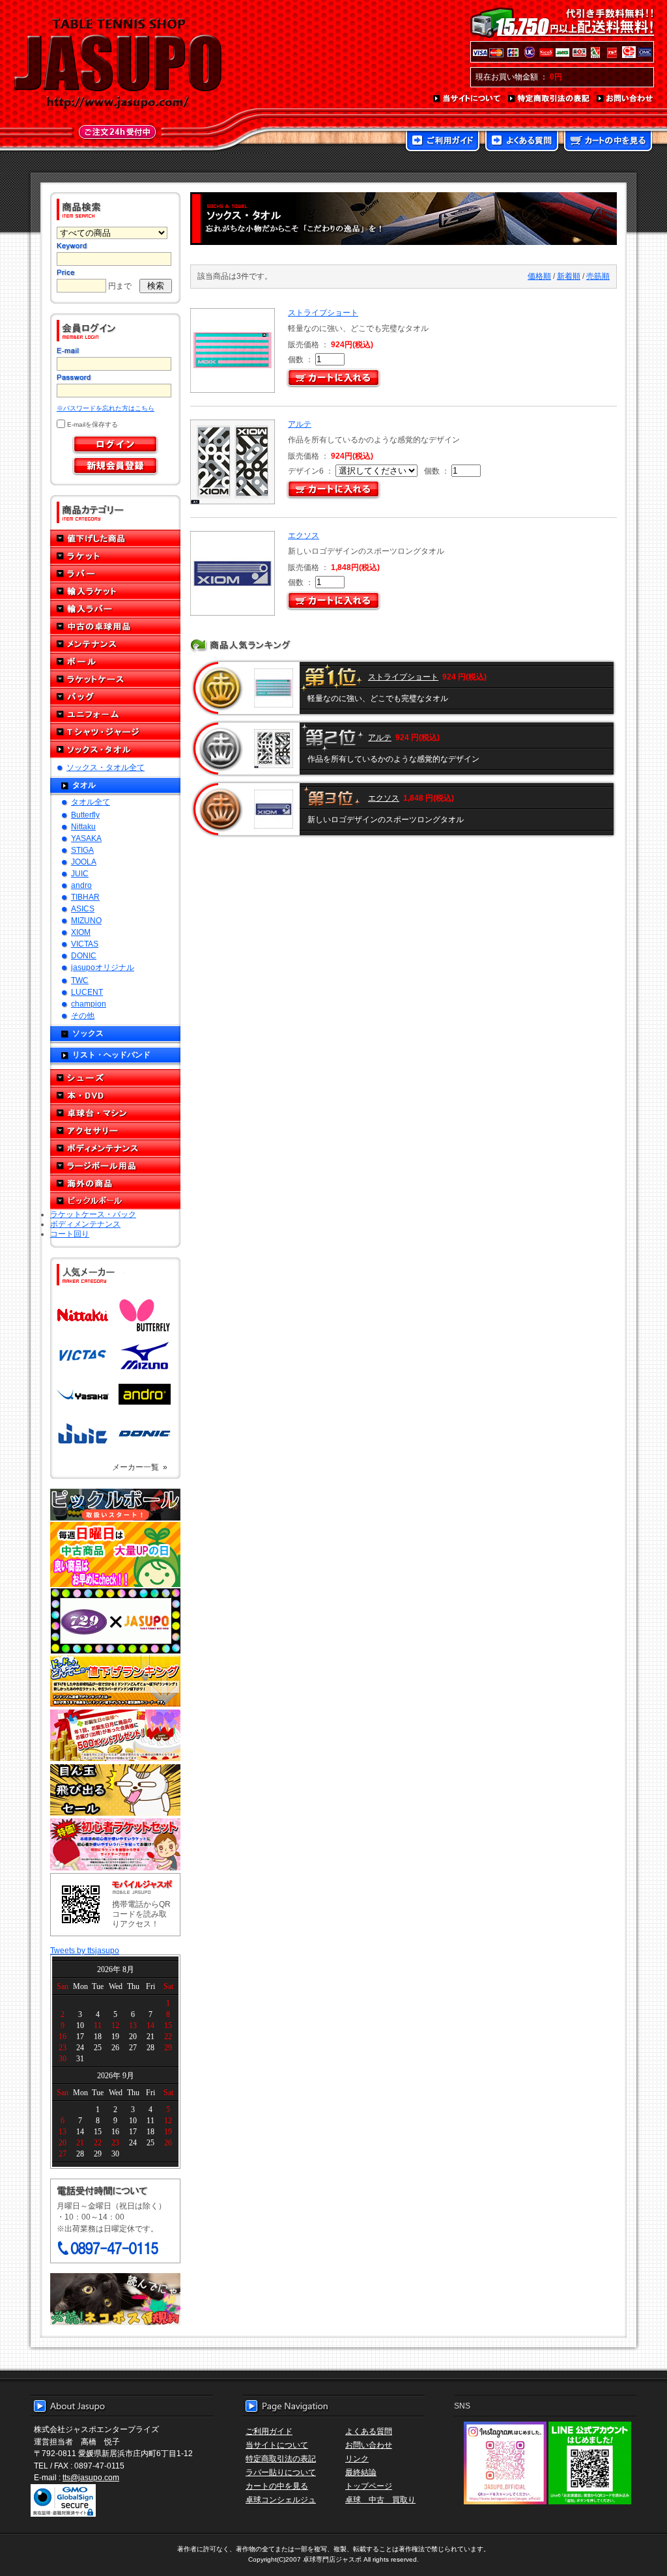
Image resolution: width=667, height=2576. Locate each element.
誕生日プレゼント (115, 1736)
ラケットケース (115, 679)
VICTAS (85, 944)
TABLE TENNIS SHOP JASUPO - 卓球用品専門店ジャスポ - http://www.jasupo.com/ (118, 64)
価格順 (539, 276)
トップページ (369, 2486)
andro (81, 885)
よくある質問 (522, 142)
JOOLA (84, 862)
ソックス (88, 1033)
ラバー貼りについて (281, 2472)
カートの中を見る (608, 142)
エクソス (304, 535)
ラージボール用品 (115, 1166)
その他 (83, 1015)
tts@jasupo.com (91, 2477)
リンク (357, 2458)
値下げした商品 (115, 538)
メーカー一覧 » (140, 1467)
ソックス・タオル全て (106, 767)
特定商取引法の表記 (549, 99)
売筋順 (598, 276)
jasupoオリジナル (103, 967)
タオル (84, 785)
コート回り (70, 1234)
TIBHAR (85, 897)
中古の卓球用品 (115, 626)
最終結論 (361, 2472)
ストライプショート (323, 312)
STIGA (82, 850)
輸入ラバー (115, 609)
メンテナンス (115, 644)
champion (89, 1004)
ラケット (115, 556)
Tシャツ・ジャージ (115, 732)
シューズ (115, 1078)
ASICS (83, 909)
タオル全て (91, 802)
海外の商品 (115, 1183)
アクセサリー (115, 1131)
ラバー (115, 574)
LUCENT (87, 992)
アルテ (300, 424)
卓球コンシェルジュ (281, 2499)
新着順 (569, 276)
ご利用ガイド (443, 142)
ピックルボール (115, 1201)
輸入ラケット (115, 591)
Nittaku (83, 826)
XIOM (81, 932)
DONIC (84, 955)
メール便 (115, 2299)
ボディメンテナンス (115, 1148)
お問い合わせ (625, 99)
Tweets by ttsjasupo (85, 1950)
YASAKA (86, 838)
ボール (115, 662)
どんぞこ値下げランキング (115, 1681)
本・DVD (115, 1095)
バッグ (115, 697)
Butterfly (85, 815)
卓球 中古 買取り (380, 2499)
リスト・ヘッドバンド (111, 1054)
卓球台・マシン (115, 1113)
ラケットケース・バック (93, 1214)
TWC (80, 980)
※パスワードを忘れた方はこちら (106, 408)
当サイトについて (467, 99)
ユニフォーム (115, 714)
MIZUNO (86, 920)
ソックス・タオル (115, 750)
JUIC (80, 873)
